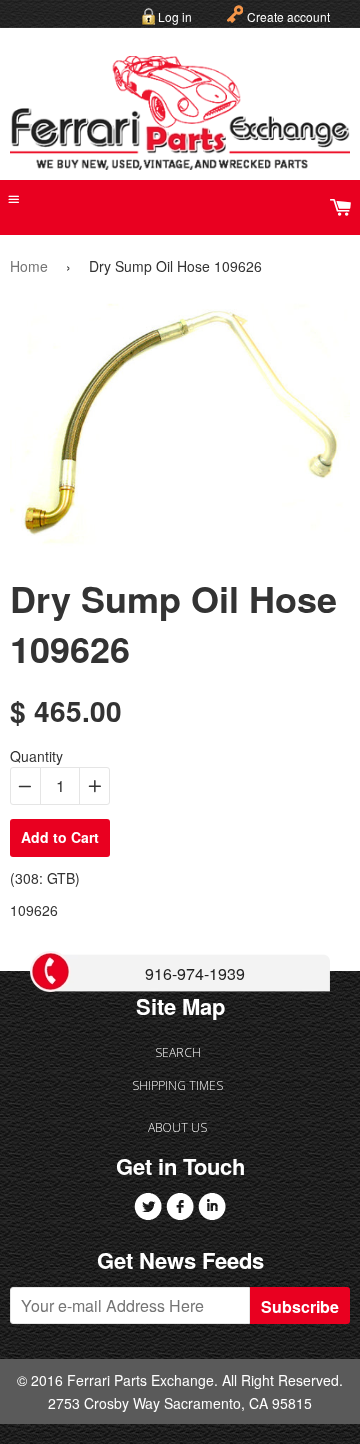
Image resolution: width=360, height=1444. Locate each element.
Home (29, 266)
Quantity (36, 756)
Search (178, 1052)
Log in (175, 16)
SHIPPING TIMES (177, 1085)
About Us (177, 1127)
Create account (288, 16)
